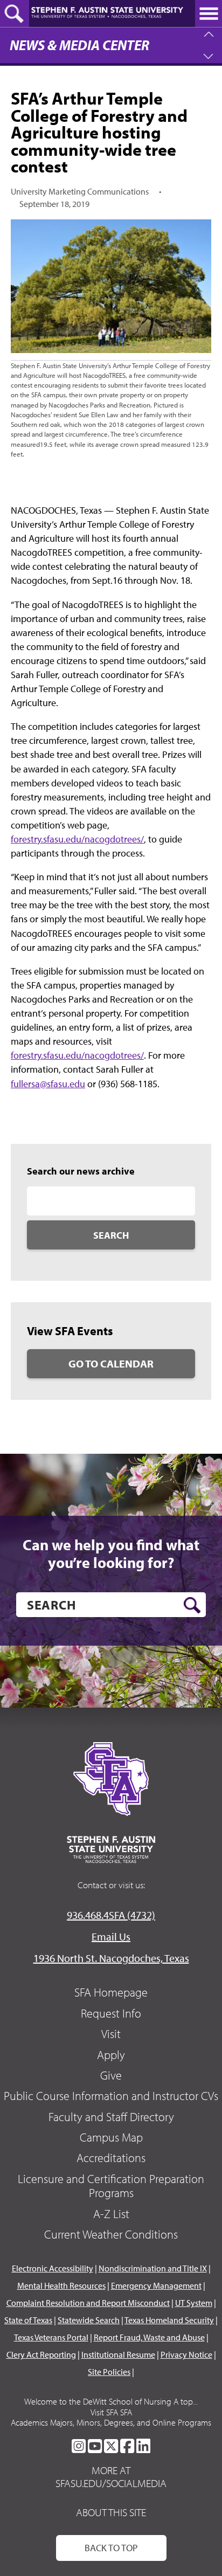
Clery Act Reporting (41, 2354)
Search (111, 1235)
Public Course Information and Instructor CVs (111, 2096)
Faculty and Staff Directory (111, 2117)
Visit (111, 2034)
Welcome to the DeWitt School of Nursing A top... (111, 2401)
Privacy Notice (186, 2354)
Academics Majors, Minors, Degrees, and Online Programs (111, 2422)
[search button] (192, 1605)
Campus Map (111, 2137)
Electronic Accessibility (53, 2268)
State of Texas (28, 2320)
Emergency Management (156, 2285)
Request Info (111, 2013)
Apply (111, 2055)
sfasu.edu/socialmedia (111, 2483)
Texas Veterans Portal (51, 2337)
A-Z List (111, 2214)
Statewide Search (89, 2320)
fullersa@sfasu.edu (48, 1084)
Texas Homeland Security (169, 2320)
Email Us (111, 1936)
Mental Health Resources (61, 2285)
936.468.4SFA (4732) (111, 1915)
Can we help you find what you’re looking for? (111, 1554)
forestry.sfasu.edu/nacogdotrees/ (77, 839)
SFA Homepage (111, 1992)
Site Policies (109, 2372)
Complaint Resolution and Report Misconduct (88, 2303)
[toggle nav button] (209, 13)
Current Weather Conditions (111, 2234)
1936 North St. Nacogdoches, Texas (111, 1958)
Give (111, 2075)
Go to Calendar (111, 1363)
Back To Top (111, 2548)
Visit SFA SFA (111, 2412)
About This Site (111, 2512)
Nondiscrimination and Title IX (153, 2268)
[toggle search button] (15, 13)
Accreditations (111, 2158)
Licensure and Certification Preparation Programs (111, 2186)
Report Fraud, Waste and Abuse (149, 2337)
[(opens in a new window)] (79, 2446)
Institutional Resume (118, 2354)
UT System (194, 2303)
